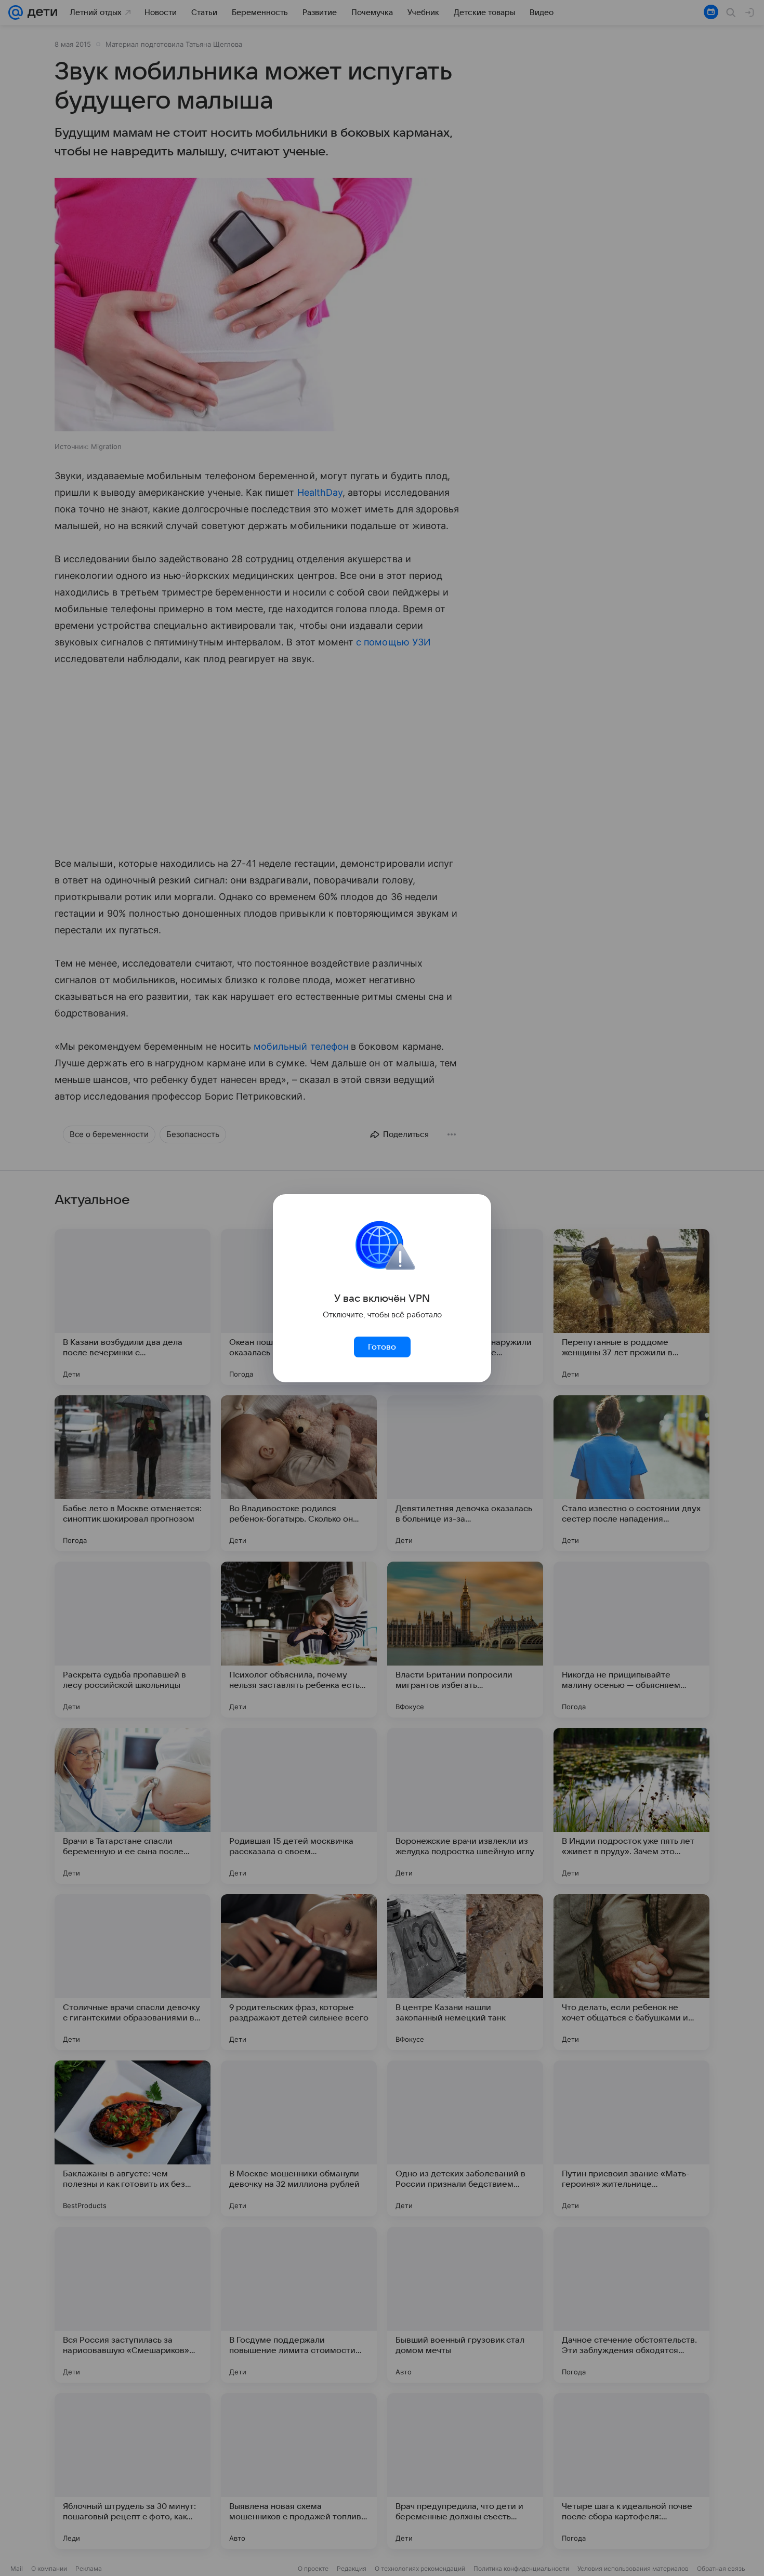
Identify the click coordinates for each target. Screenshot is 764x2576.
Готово (382, 1347)
